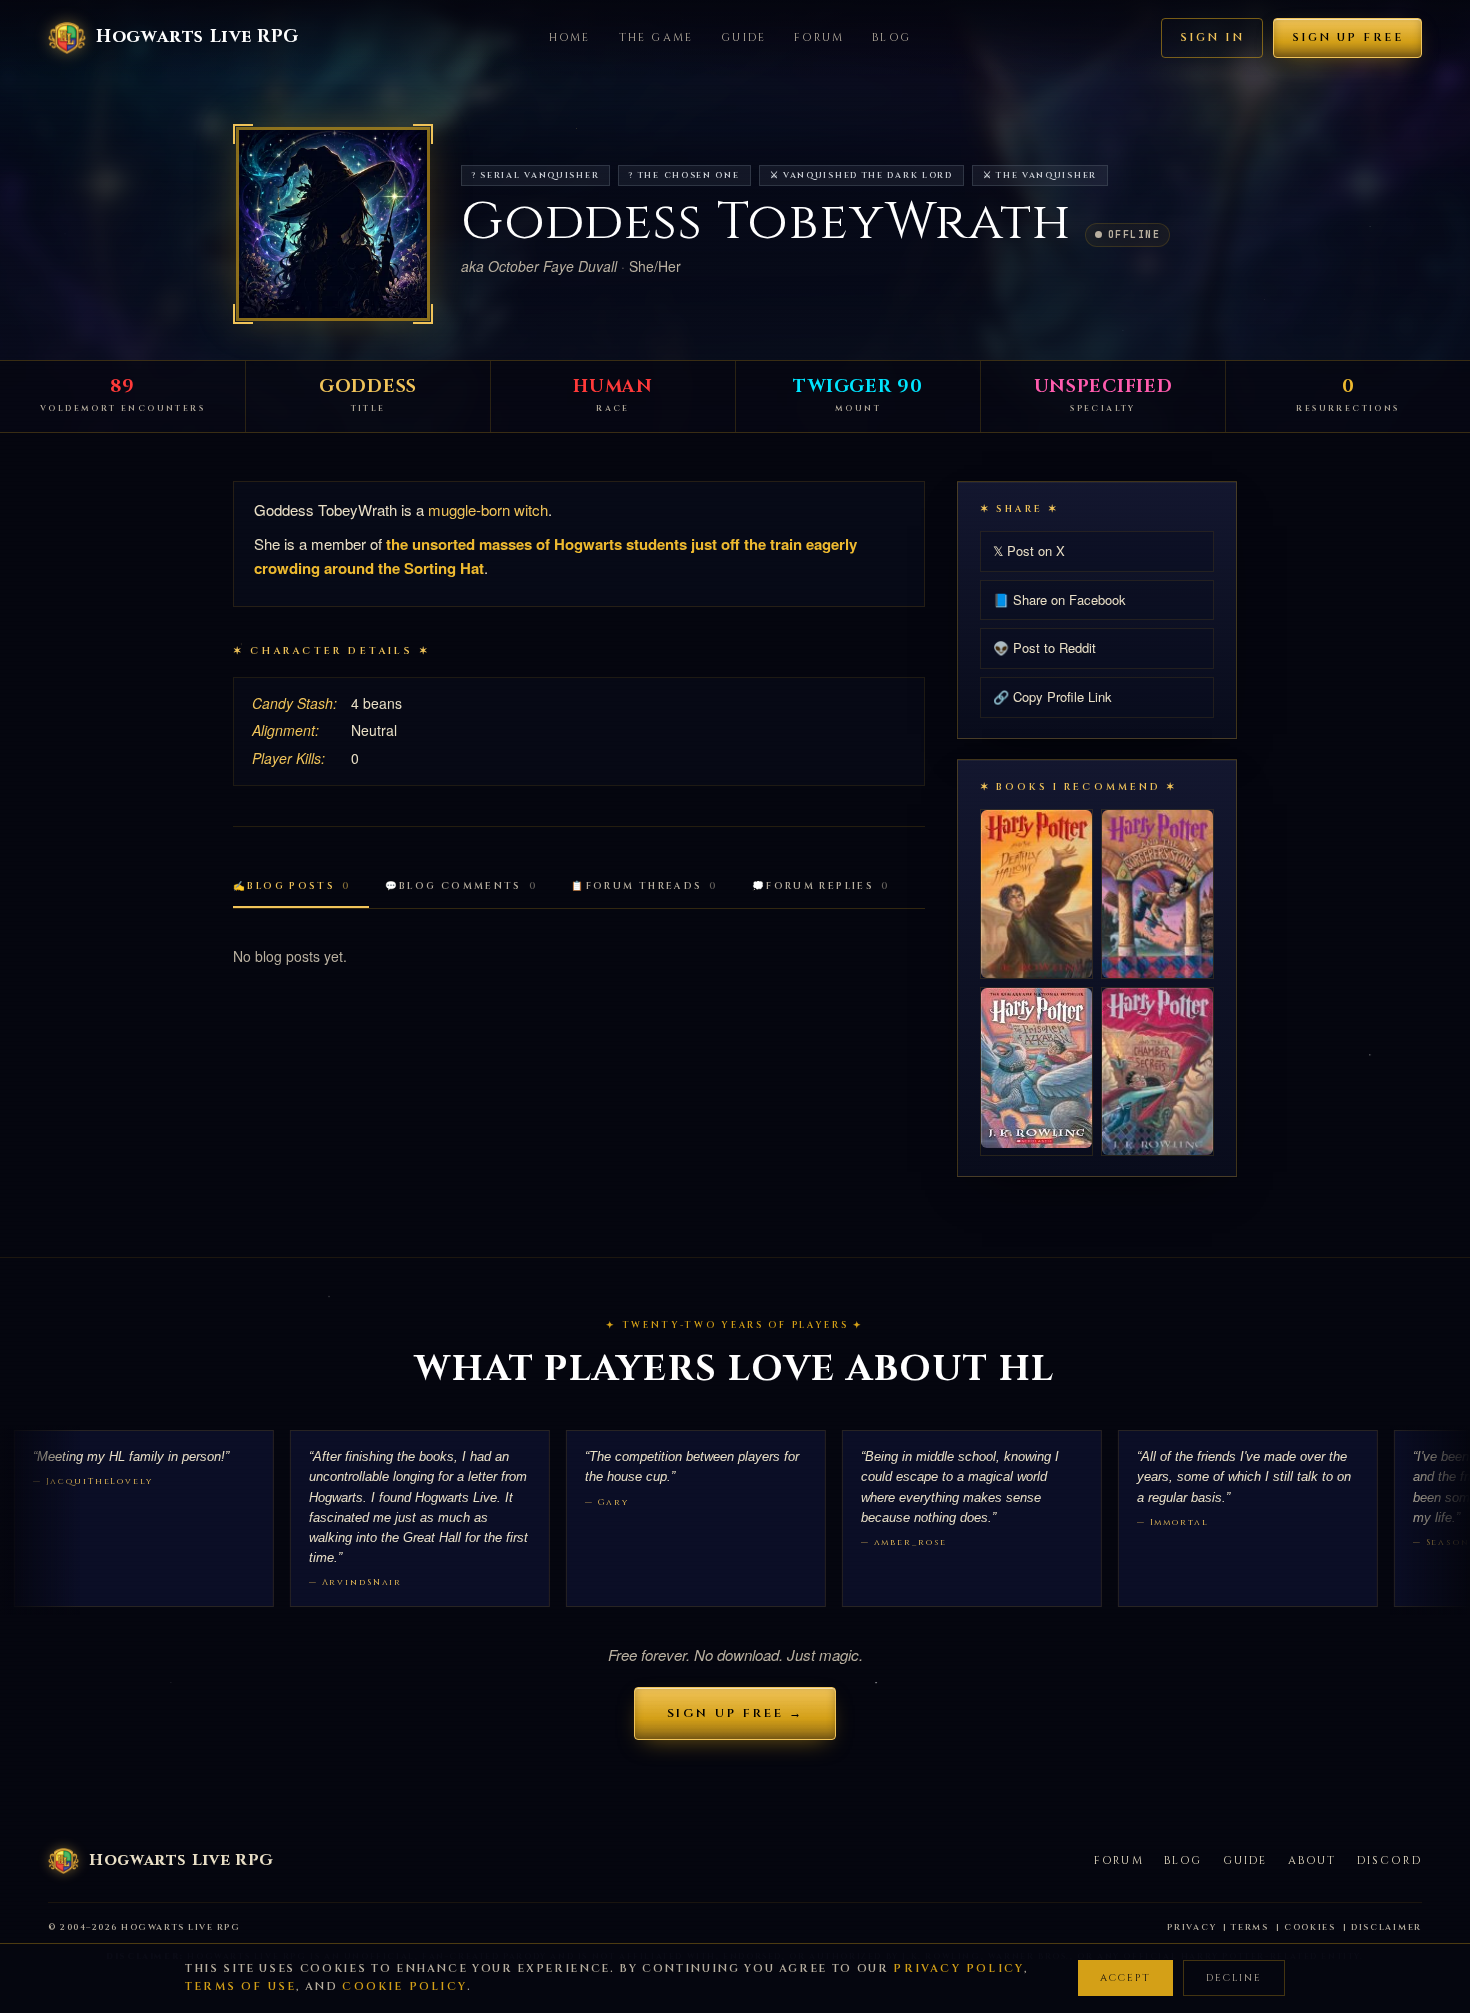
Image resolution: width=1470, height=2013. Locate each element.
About (1312, 1860)
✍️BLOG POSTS (292, 886)
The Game (656, 37)
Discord (1389, 1860)
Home (570, 37)
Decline (1234, 1978)
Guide (743, 37)
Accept (1125, 1978)
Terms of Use (240, 1986)
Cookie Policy (404, 1986)
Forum (819, 37)
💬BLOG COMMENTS (461, 886)
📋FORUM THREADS (644, 886)
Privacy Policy (958, 1968)
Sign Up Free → (735, 1713)
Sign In (1212, 37)
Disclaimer (1386, 1927)
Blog (891, 37)
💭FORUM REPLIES (821, 886)
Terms (1250, 1927)
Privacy (1191, 1927)
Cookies (1310, 1927)
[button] (333, 224)
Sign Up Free (1347, 37)
